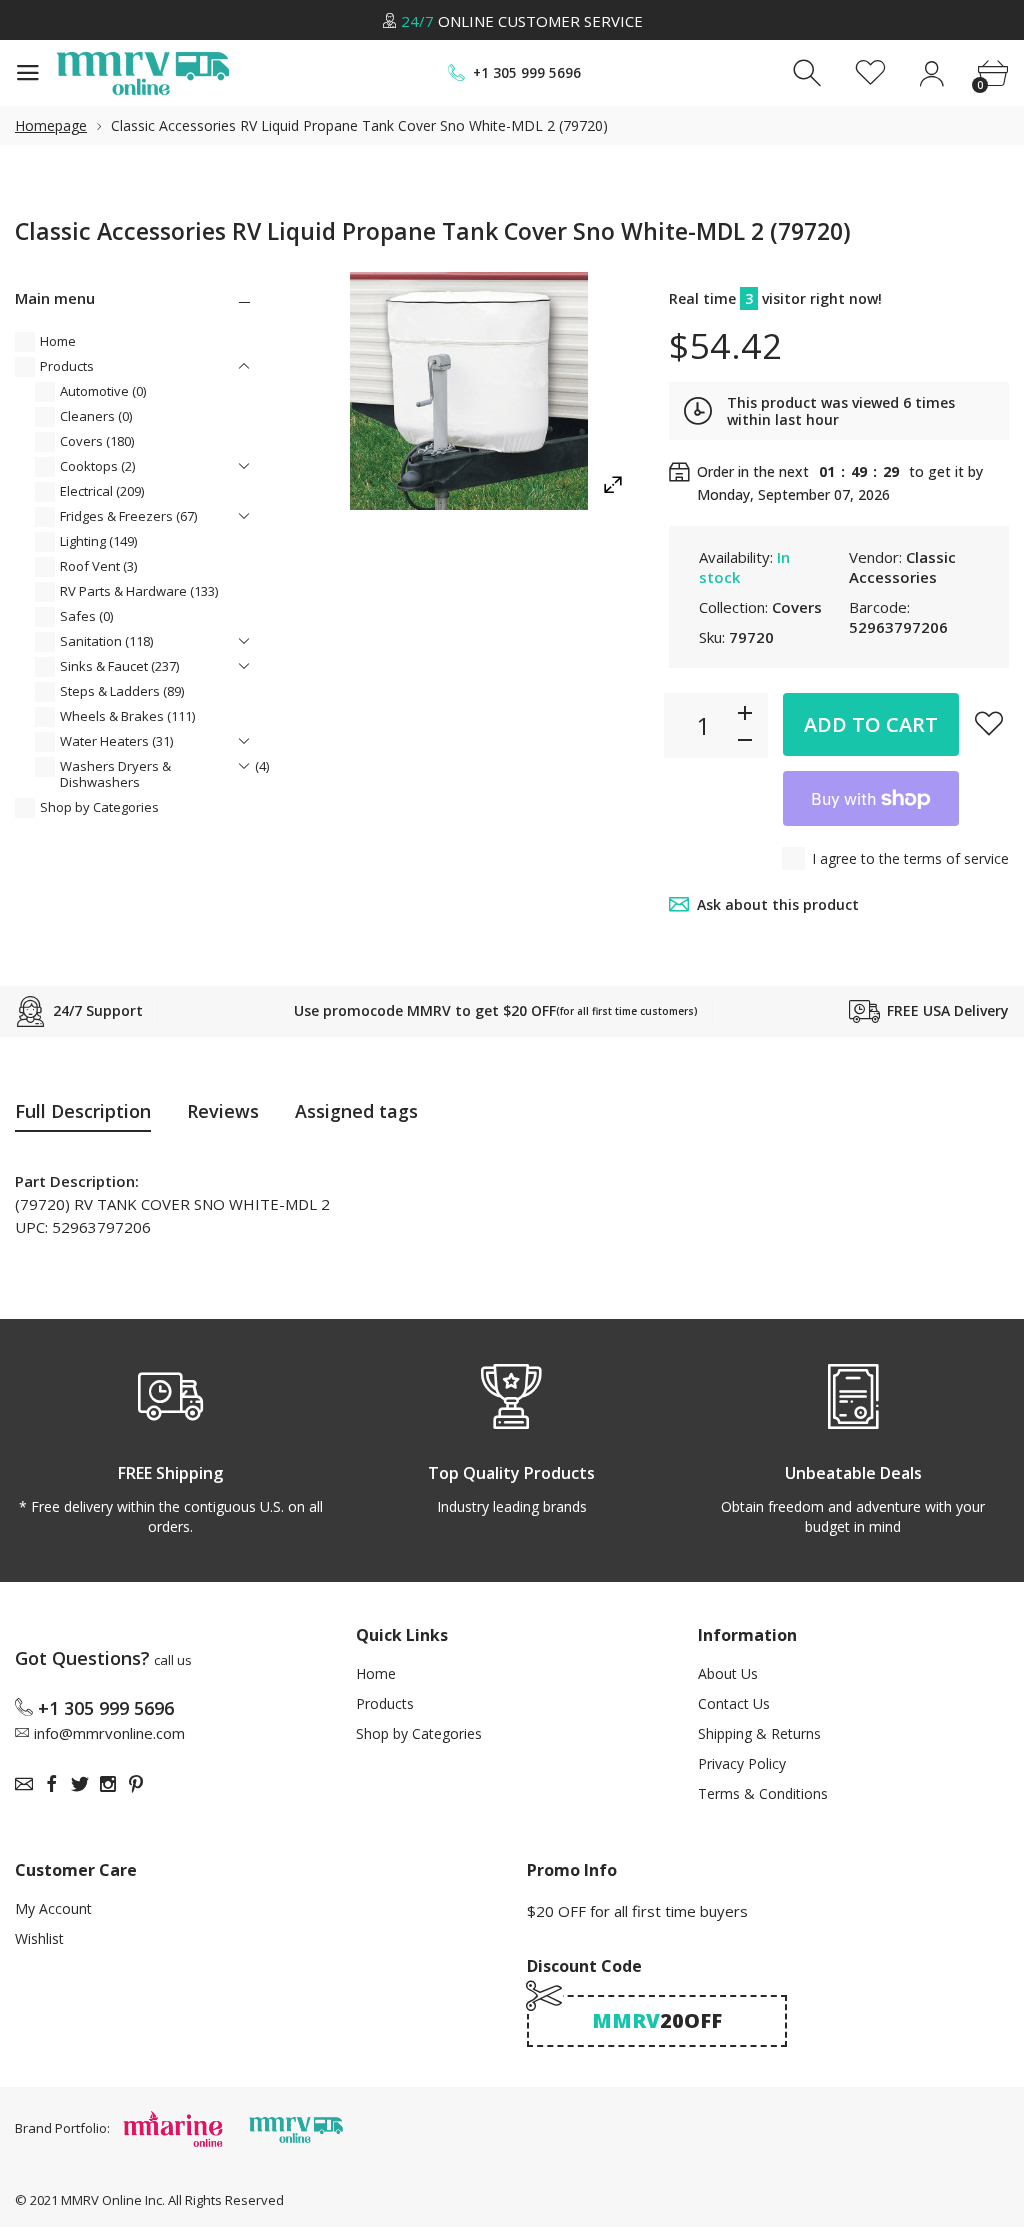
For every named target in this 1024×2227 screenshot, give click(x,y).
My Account (53, 1908)
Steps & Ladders (122, 691)
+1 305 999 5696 (527, 73)
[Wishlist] (870, 73)
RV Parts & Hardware (139, 591)
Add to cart (871, 724)
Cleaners (96, 416)
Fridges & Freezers (128, 516)
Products (67, 366)
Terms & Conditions (763, 1793)
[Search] (809, 73)
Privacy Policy (742, 1763)
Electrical (102, 491)
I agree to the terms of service (910, 858)
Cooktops (97, 466)
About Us (728, 1673)
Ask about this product (778, 904)
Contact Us (734, 1703)
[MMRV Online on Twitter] (80, 1784)
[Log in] (931, 73)
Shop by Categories (99, 807)
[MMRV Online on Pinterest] (136, 1784)
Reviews (223, 1111)
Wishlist (39, 1938)
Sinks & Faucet (119, 666)
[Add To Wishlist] (989, 723)
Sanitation (106, 641)
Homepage (51, 125)
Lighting (98, 541)
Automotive (103, 391)
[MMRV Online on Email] (24, 1784)
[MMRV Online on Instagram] (108, 1784)
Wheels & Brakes (127, 716)
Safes (86, 616)
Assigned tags (356, 1111)
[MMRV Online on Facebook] (52, 1784)
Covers (97, 441)
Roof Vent (98, 566)
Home (58, 341)
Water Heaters (116, 741)
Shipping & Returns (759, 1733)
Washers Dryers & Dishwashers (164, 774)
